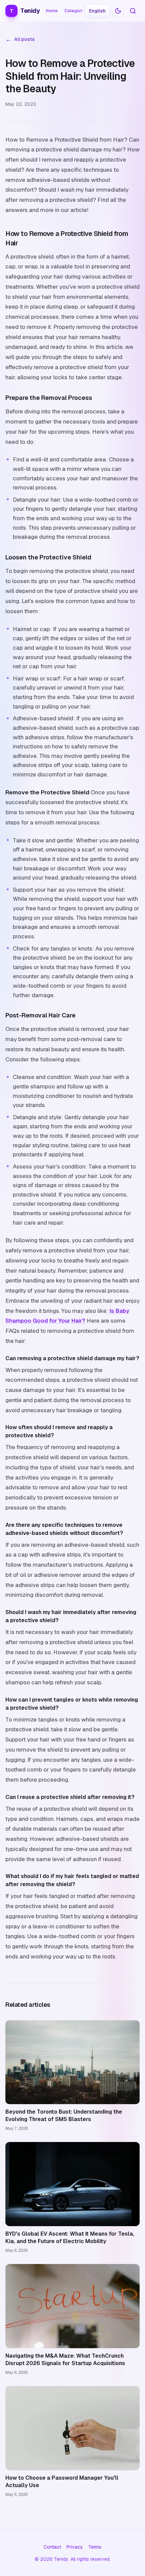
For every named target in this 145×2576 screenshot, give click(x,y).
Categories (76, 11)
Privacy (75, 2547)
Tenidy (25, 11)
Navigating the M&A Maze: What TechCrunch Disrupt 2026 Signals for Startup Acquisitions (65, 2360)
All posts (20, 39)
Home (52, 11)
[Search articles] (133, 11)
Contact (52, 2547)
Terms (95, 2547)
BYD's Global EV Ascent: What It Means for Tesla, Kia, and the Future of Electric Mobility (70, 2237)
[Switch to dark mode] (118, 11)
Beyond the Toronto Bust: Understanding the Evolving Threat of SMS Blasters (64, 2115)
